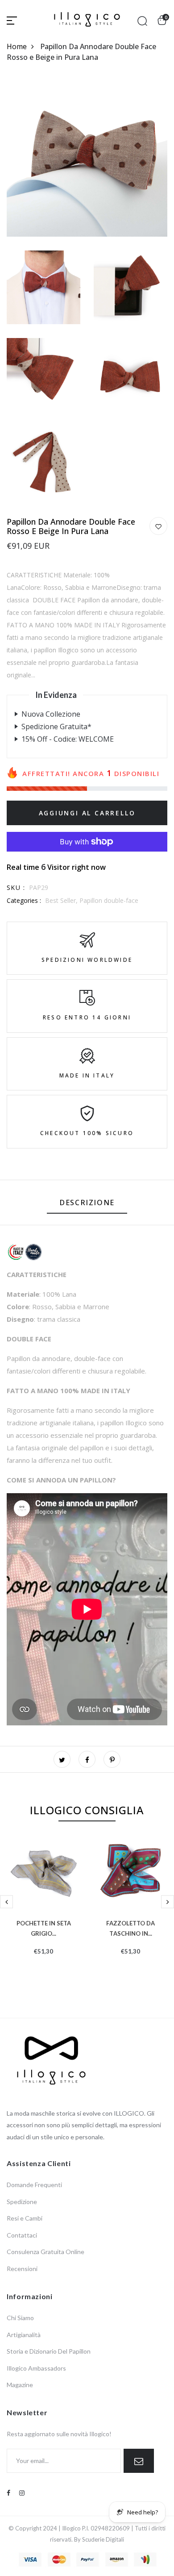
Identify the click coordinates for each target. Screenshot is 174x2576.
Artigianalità (24, 2335)
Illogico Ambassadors (36, 2368)
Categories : (24, 900)
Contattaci (22, 2235)
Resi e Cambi (25, 2218)
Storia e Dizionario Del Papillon (49, 2351)
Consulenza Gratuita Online (46, 2252)
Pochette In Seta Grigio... (44, 1927)
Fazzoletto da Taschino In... (130, 1927)
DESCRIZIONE (87, 1202)
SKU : (16, 887)
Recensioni (22, 2269)
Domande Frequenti (34, 2185)
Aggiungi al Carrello (87, 813)
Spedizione (22, 2202)
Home (17, 46)
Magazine (20, 2385)
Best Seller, (62, 900)
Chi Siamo (20, 2318)
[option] (43, 1910)
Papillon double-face (109, 900)
